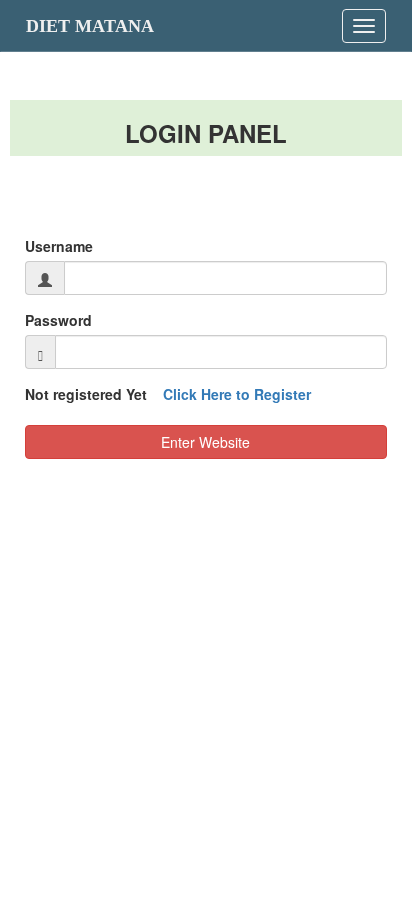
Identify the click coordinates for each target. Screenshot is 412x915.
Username (59, 246)
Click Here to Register (237, 394)
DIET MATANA (90, 26)
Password (58, 320)
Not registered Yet (168, 394)
